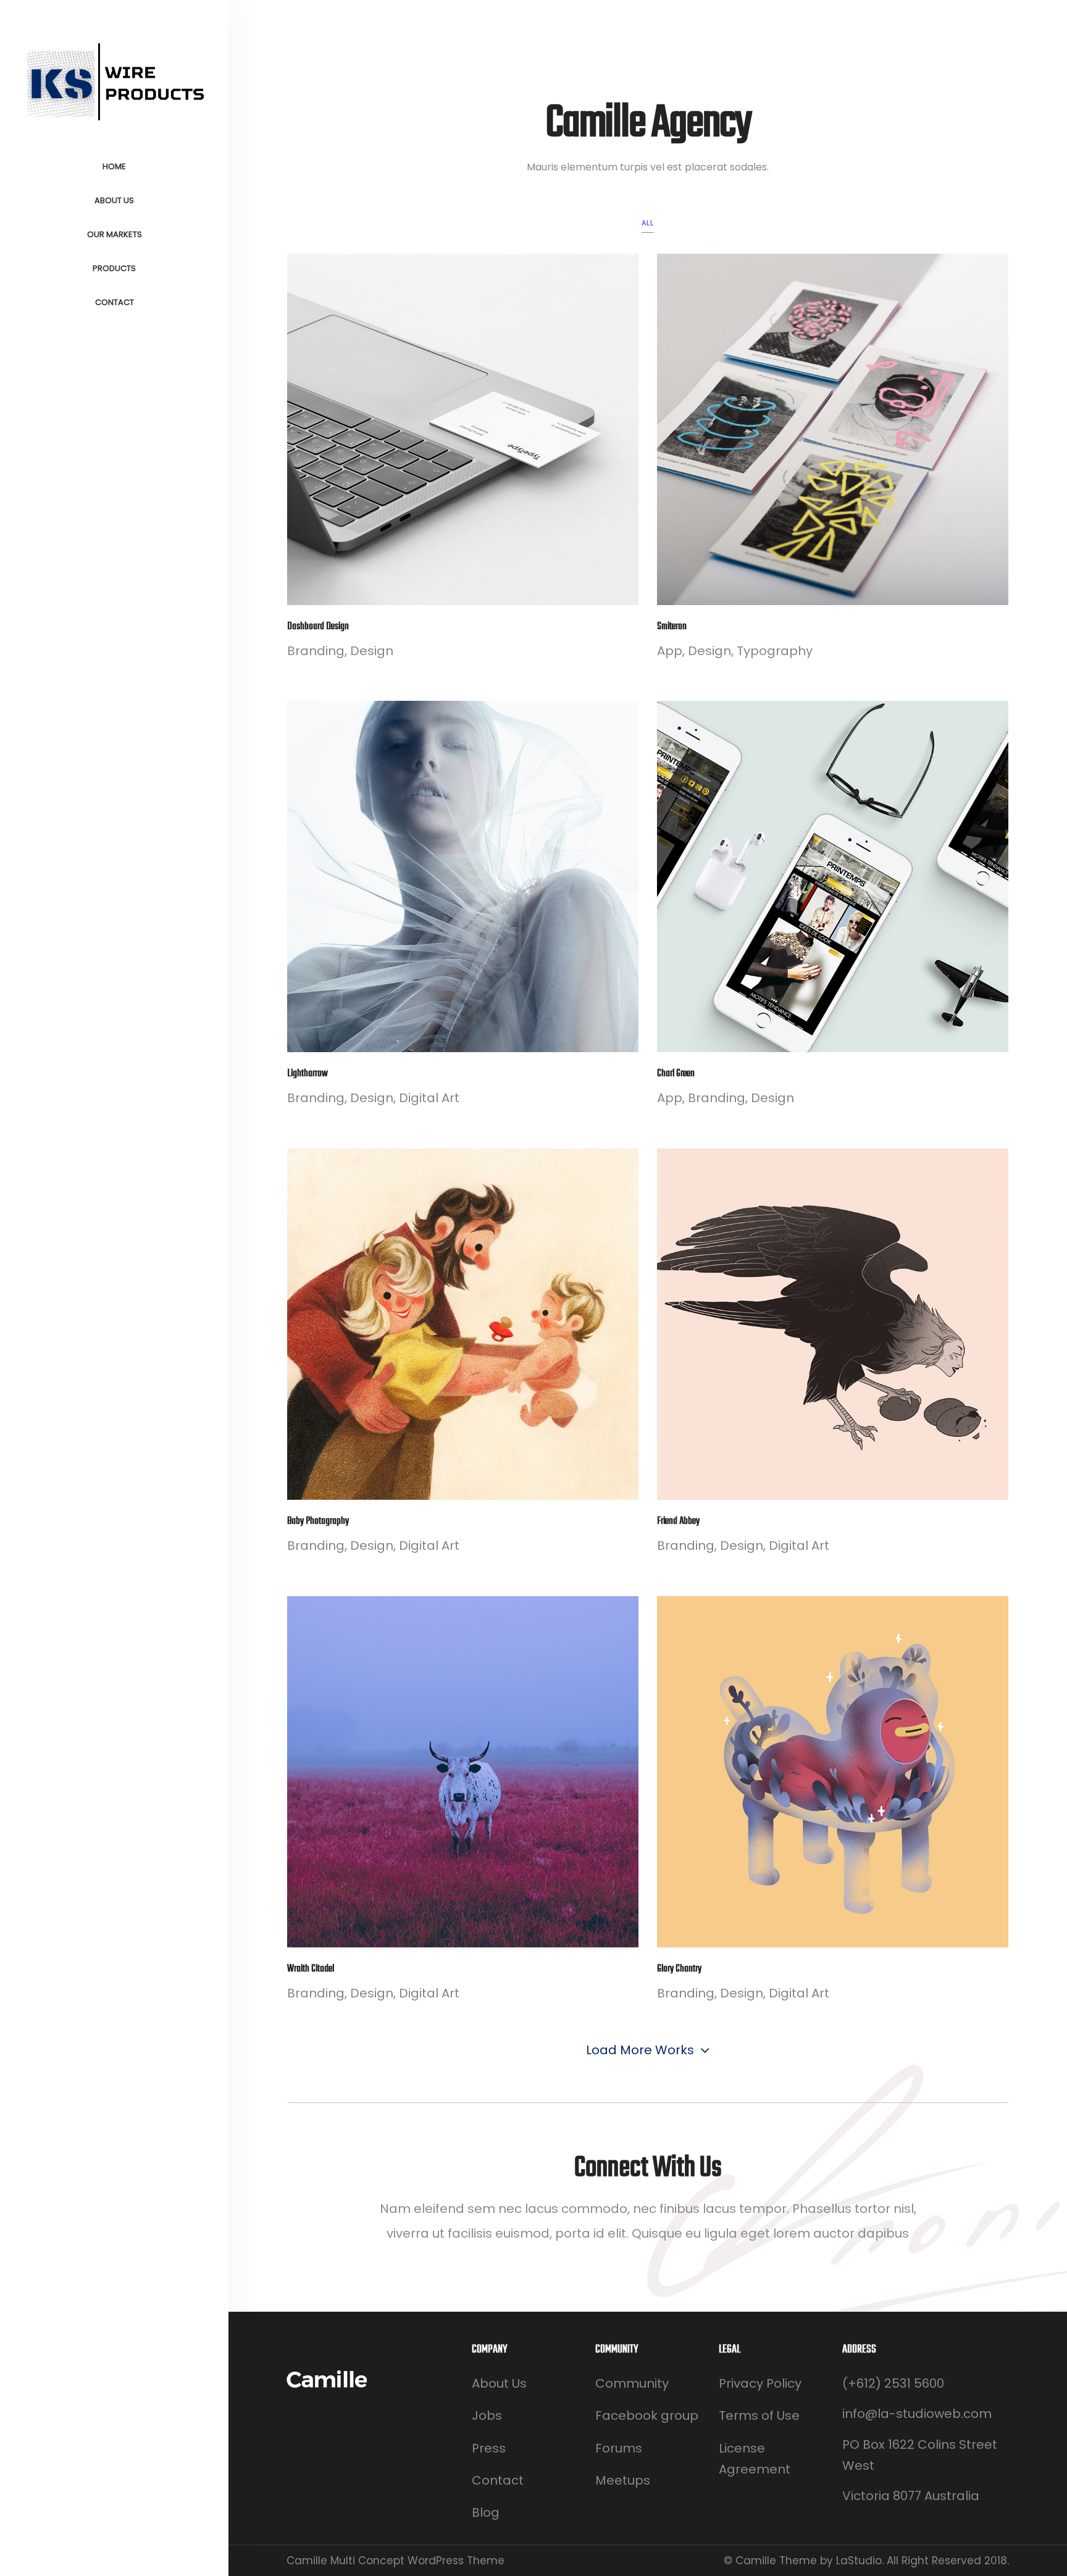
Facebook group (647, 2415)
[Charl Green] (833, 876)
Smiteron (672, 627)
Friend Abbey (678, 1521)
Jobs (487, 2415)
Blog (486, 2512)
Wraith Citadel (311, 1969)
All (648, 223)
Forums (619, 2448)
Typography (775, 651)
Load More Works (640, 2050)
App (670, 651)
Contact (498, 2480)
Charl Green (676, 1074)
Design (372, 651)
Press (489, 2448)
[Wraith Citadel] (463, 1772)
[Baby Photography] (463, 1324)
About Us (499, 2383)
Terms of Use (759, 2415)
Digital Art (429, 1098)
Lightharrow (308, 1074)
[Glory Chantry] (833, 1772)
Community (632, 2383)
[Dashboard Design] (463, 429)
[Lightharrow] (463, 876)
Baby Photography (318, 1521)
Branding (316, 651)
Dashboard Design (318, 627)
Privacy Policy (760, 2383)
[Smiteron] (833, 429)
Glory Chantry (679, 1969)
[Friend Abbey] (833, 1324)
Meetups (623, 2480)
